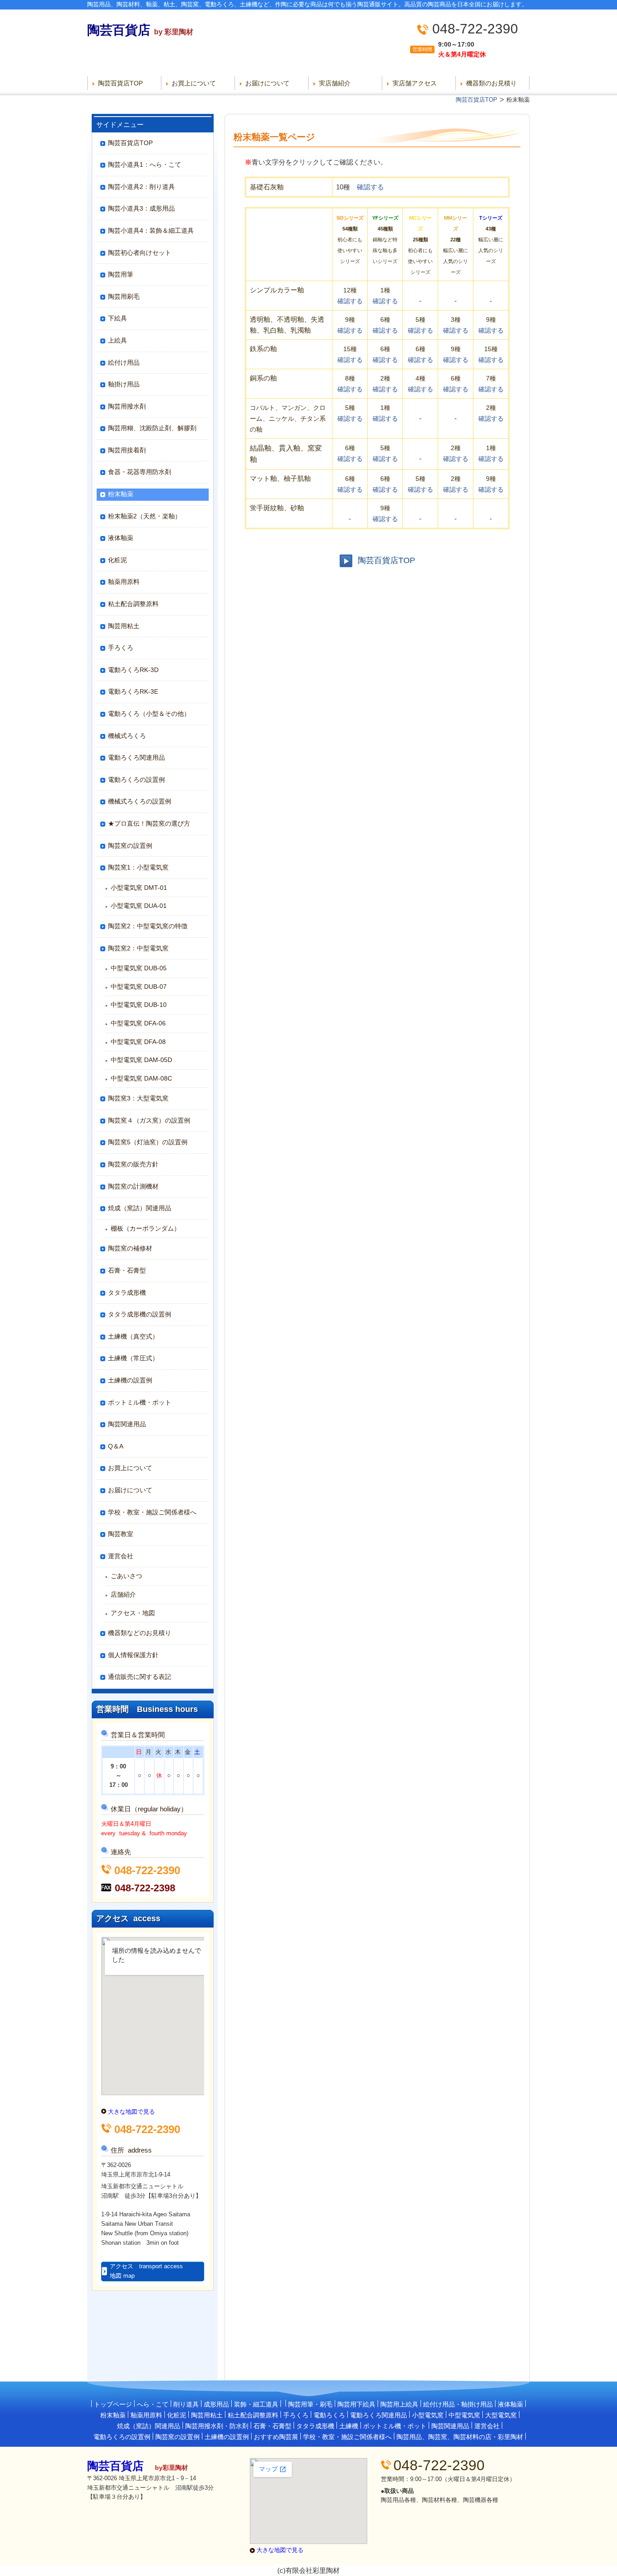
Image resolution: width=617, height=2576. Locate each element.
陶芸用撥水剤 (127, 406)
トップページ (113, 2404)
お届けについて (267, 83)
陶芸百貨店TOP (120, 83)
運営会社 (121, 1556)
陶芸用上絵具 (399, 2404)
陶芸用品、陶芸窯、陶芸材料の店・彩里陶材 (460, 2437)
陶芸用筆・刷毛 (310, 2404)
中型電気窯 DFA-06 (138, 1023)
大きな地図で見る (131, 2112)
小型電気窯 (428, 2415)
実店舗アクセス (415, 83)
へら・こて (153, 2404)
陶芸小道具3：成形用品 (141, 208)
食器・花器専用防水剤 (140, 472)
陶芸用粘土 (124, 626)
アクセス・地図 (133, 1613)
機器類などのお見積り (140, 1633)
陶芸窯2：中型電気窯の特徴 (148, 926)
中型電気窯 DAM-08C (141, 1078)
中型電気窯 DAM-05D (141, 1060)
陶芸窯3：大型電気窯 (138, 1098)
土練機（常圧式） (133, 1358)
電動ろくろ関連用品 (136, 757)
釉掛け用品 (124, 384)
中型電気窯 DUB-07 (139, 987)
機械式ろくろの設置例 (140, 801)
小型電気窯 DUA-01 (139, 906)
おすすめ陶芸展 (276, 2437)
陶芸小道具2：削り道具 (141, 187)
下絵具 (117, 318)
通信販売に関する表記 (140, 1677)
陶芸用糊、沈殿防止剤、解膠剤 (152, 428)
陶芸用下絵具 (356, 2404)
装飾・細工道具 (256, 2404)
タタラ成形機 (127, 1293)
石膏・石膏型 (127, 1270)
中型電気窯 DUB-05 (139, 968)
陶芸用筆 (121, 274)
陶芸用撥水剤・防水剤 (217, 2426)
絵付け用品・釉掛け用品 (458, 2404)
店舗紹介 (123, 1594)
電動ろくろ (329, 2415)
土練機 (349, 2426)
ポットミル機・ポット (140, 1402)
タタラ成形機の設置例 (140, 1314)
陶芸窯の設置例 (130, 846)
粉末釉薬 (121, 494)
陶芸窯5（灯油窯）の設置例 (148, 1142)
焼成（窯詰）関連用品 (140, 1208)
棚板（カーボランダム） (145, 1228)
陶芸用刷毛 (124, 296)
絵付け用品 (124, 362)
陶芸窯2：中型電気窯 (138, 948)
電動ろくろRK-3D (133, 670)
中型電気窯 (464, 2415)
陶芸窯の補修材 (130, 1248)
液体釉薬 (121, 538)
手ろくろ (121, 648)
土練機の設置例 (130, 1380)
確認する (370, 187)
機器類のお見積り (491, 83)
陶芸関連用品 (127, 1424)
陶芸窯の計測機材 (133, 1186)
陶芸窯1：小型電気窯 (138, 867)
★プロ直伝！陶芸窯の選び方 (149, 823)
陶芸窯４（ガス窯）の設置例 (149, 1120)
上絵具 (117, 340)
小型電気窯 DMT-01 (139, 888)
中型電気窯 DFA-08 (138, 1042)
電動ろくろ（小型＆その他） (149, 714)
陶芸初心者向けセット (140, 253)
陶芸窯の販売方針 (133, 1164)
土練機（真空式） (133, 1336)
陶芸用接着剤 (127, 450)
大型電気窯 (501, 2415)
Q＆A (116, 1446)
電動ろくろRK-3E (133, 691)
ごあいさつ (126, 1576)
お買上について (194, 83)
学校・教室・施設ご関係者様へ (152, 1512)
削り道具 (186, 2404)
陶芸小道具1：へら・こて (145, 165)
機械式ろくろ (127, 736)
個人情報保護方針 (133, 1655)
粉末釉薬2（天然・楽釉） (145, 516)
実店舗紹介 (335, 83)
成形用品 (216, 2404)
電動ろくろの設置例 (136, 780)
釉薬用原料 (124, 582)
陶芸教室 (121, 1534)
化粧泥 (117, 560)
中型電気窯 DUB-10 (139, 1005)
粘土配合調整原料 (133, 604)
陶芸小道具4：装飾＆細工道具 (151, 230)
